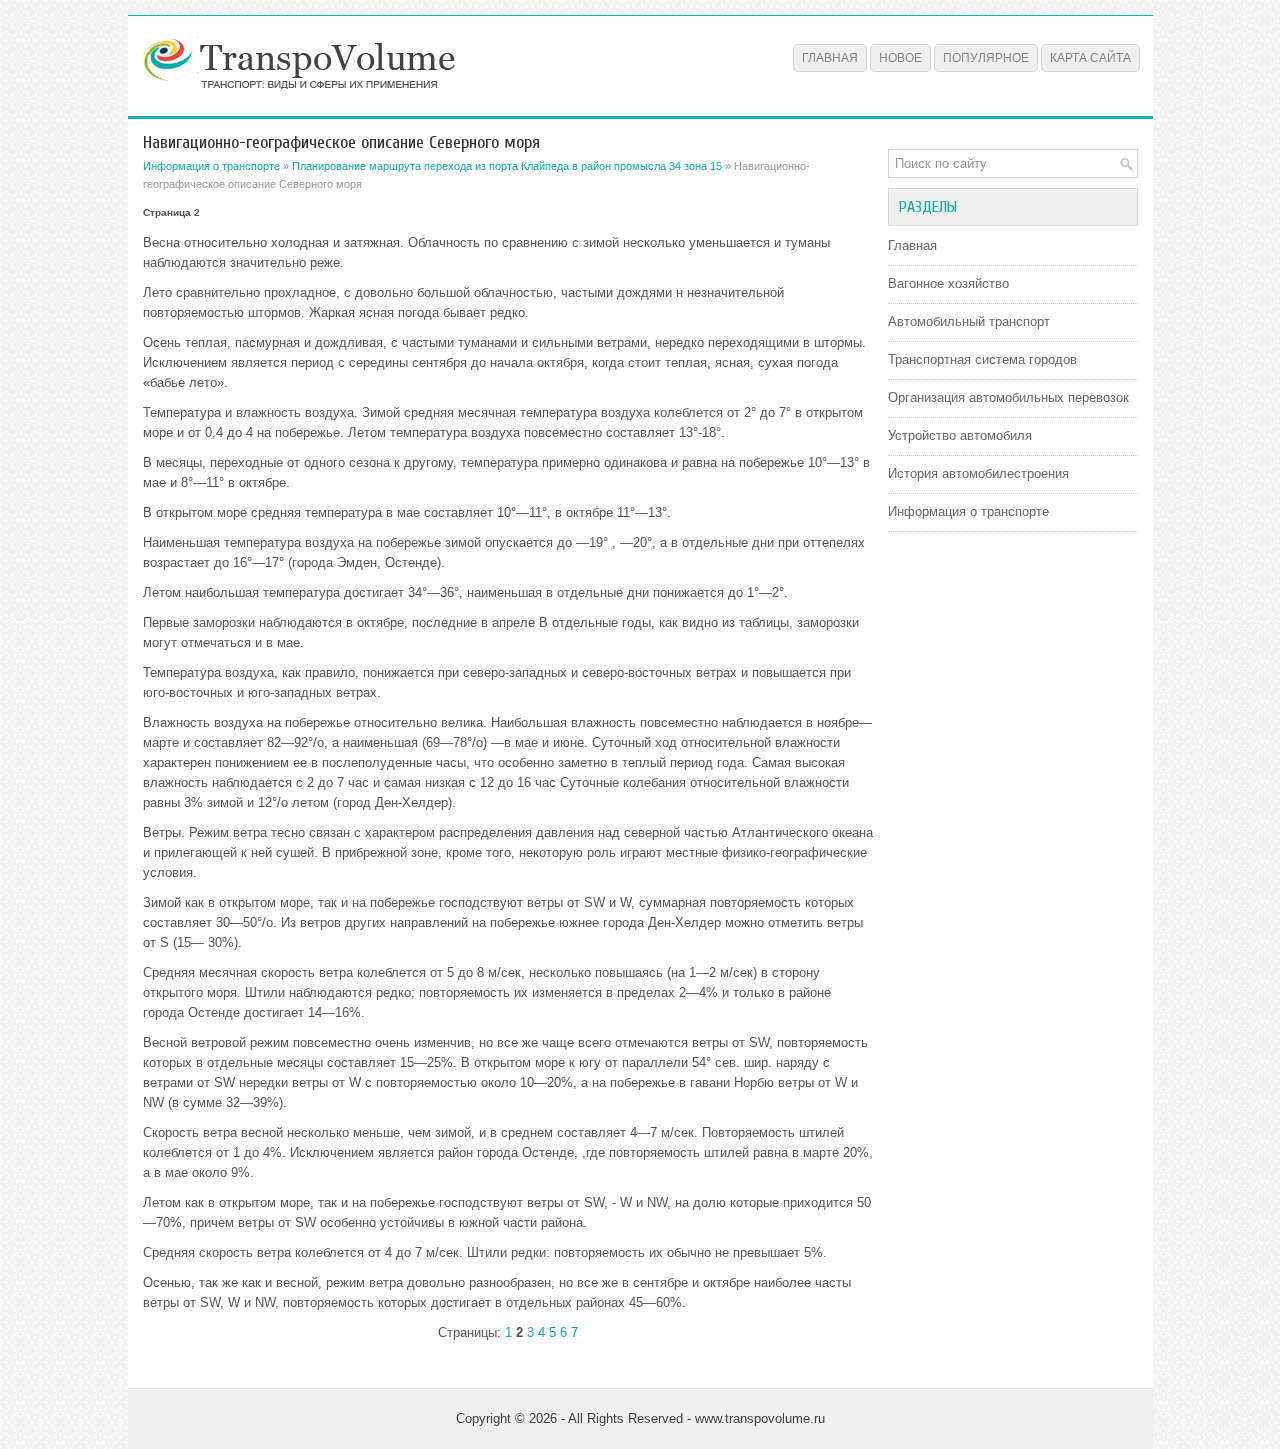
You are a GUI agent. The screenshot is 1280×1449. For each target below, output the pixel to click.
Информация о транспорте (211, 166)
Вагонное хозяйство (948, 283)
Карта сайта (1090, 58)
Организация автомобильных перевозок (1008, 397)
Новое (900, 58)
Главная (830, 58)
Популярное (986, 58)
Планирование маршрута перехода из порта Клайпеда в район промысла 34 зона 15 (507, 166)
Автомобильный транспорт (969, 321)
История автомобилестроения (978, 473)
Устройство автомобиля (960, 435)
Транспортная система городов (982, 359)
